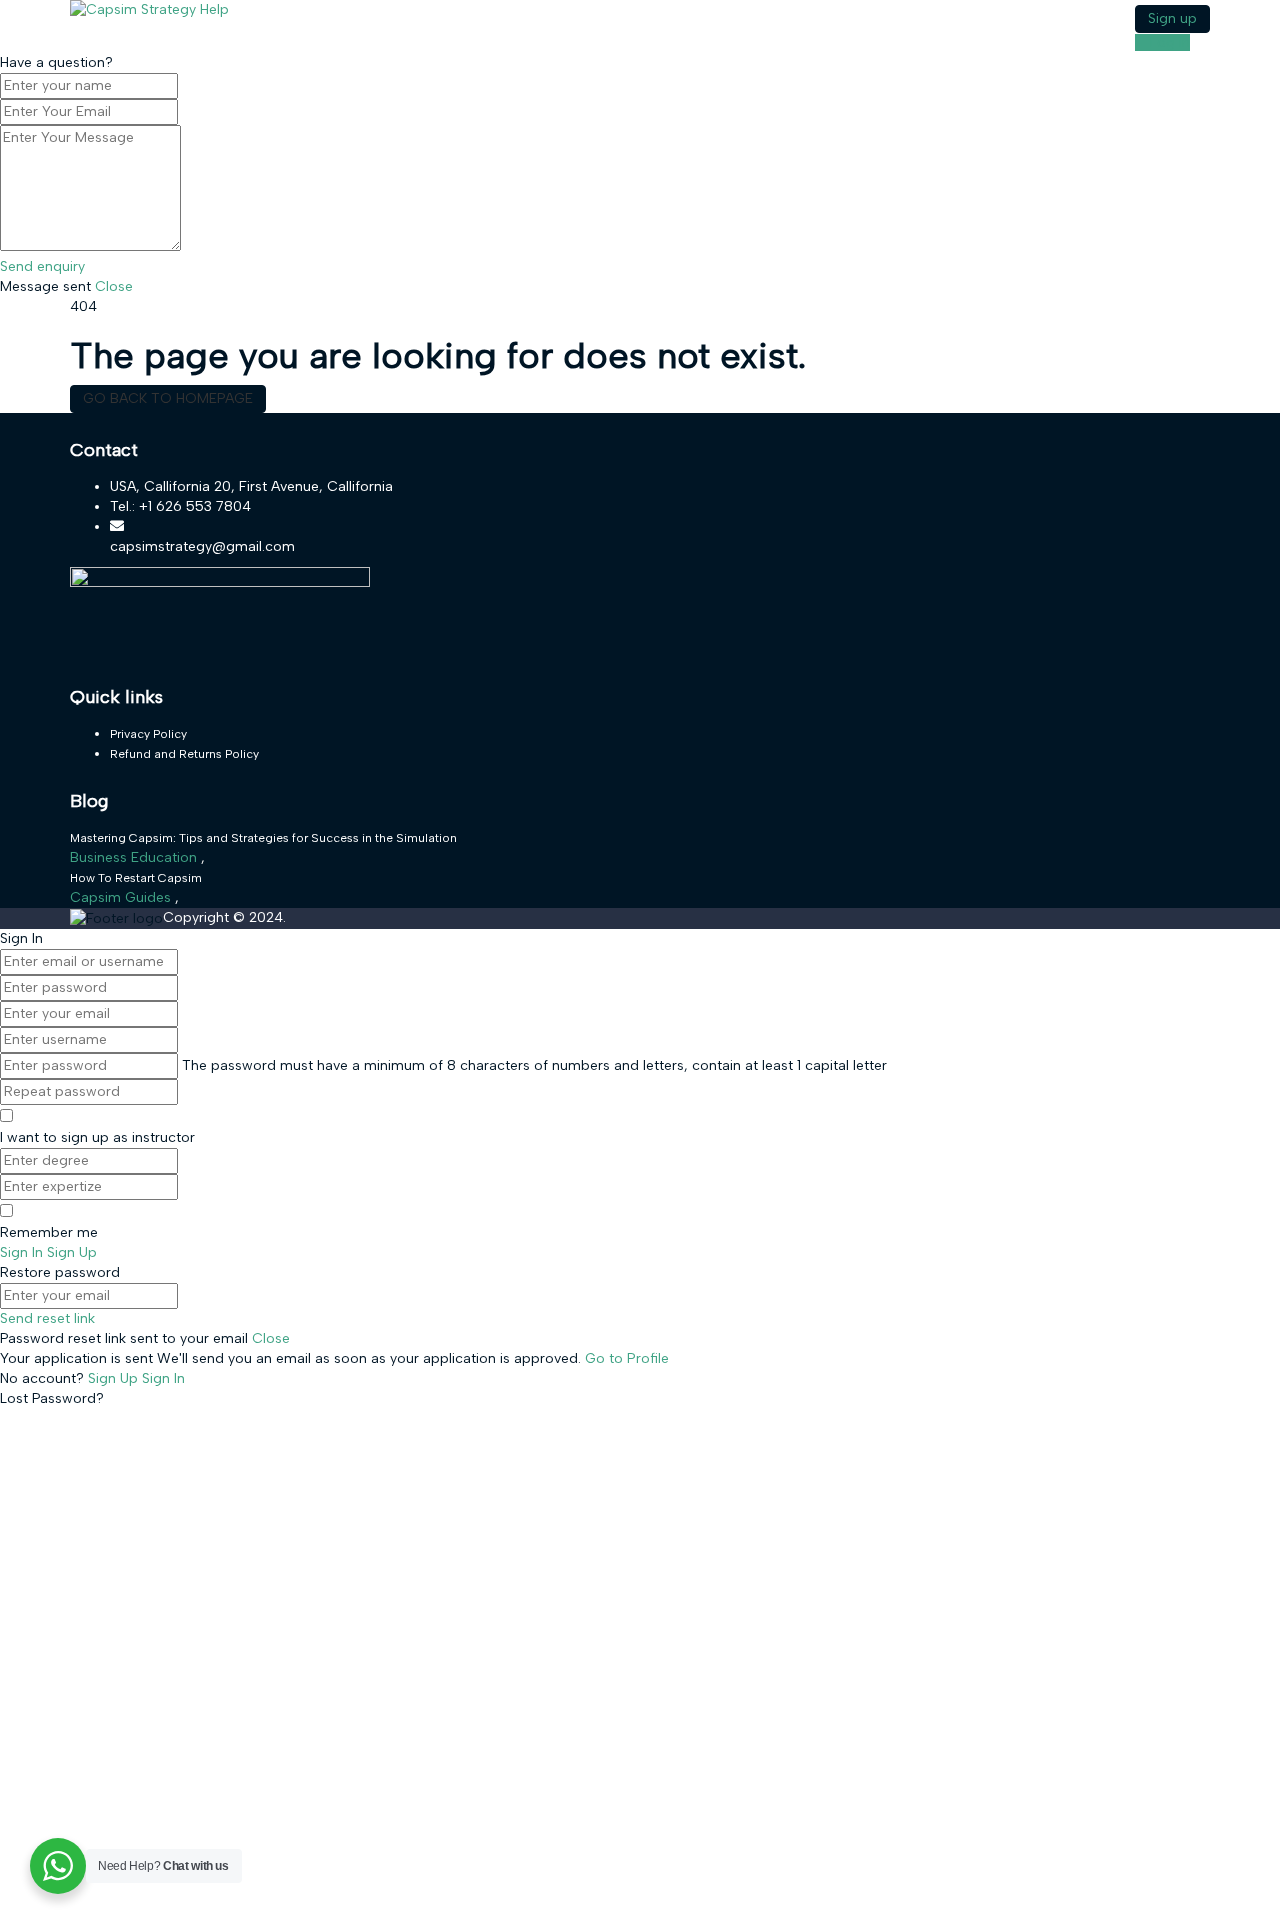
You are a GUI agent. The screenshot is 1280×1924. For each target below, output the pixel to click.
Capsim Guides (122, 897)
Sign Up (115, 1378)
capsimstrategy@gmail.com (202, 546)
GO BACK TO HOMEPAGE (168, 398)
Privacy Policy (148, 734)
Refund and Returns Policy (184, 754)
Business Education (135, 857)
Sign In (163, 1378)
